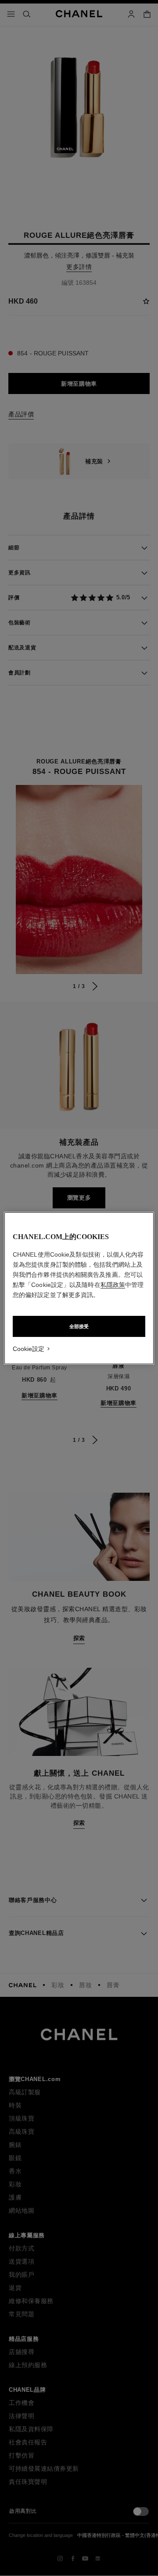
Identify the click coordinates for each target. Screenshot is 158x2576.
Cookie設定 (29, 1349)
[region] (79, 1288)
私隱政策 (113, 1285)
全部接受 (79, 1326)
